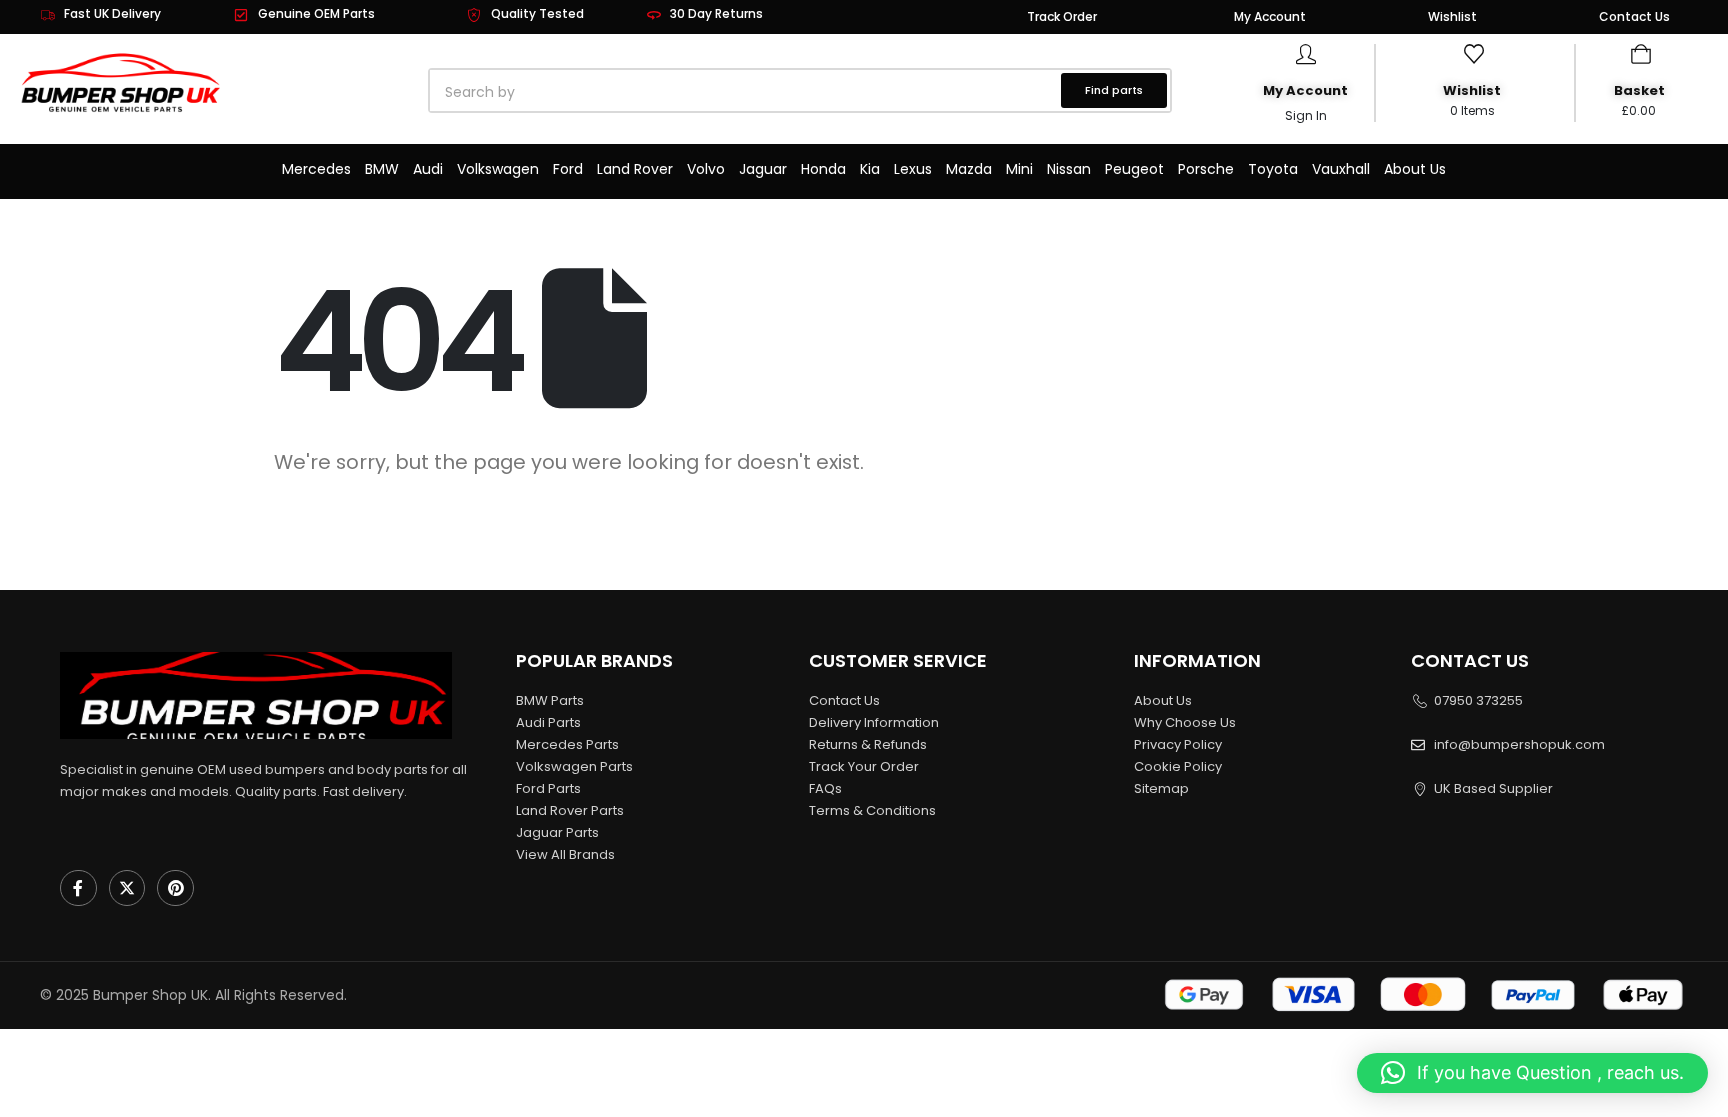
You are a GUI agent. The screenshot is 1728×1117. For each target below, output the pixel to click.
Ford (568, 169)
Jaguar (763, 169)
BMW (382, 169)
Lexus (913, 169)
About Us (1415, 169)
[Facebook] (78, 888)
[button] (1532, 1073)
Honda (823, 169)
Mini (1019, 169)
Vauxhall (1341, 169)
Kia (870, 169)
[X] (127, 888)
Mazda (969, 169)
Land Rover (635, 169)
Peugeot (1134, 169)
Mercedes (316, 169)
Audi (428, 169)
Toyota (1273, 169)
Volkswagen (498, 169)
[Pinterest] (175, 888)
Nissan (1069, 169)
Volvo (706, 169)
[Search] (658, 92)
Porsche (1206, 169)
